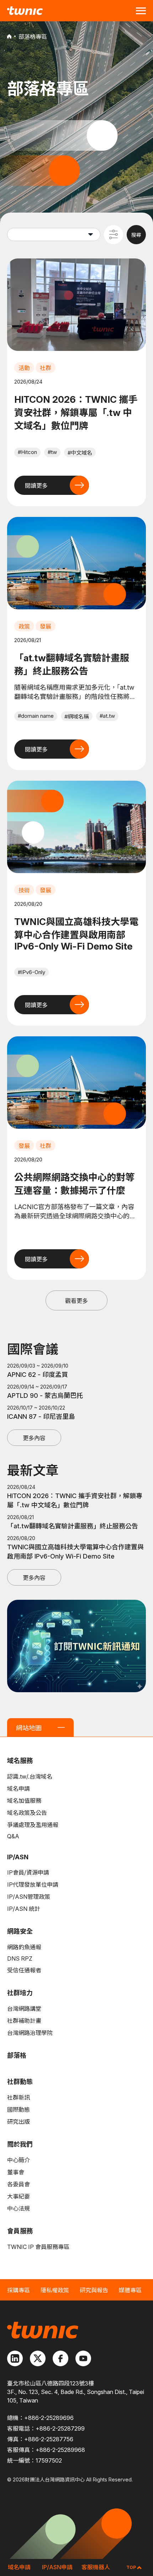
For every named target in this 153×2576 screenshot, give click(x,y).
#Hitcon (27, 452)
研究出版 (19, 2122)
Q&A (13, 1836)
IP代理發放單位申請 (33, 1885)
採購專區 (19, 2290)
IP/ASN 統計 (24, 1909)
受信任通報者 (24, 1970)
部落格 (17, 2055)
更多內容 (34, 1438)
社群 (46, 368)
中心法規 (19, 2208)
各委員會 (19, 2184)
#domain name (36, 716)
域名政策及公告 (27, 1813)
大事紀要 (19, 2196)
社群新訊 (19, 2097)
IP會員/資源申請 (28, 1872)
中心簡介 (19, 2160)
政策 (24, 626)
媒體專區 (130, 2290)
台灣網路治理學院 (30, 2033)
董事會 (16, 2172)
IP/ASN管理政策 (29, 1897)
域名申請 (19, 1789)
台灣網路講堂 (24, 2009)
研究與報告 (94, 2290)
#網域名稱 (77, 717)
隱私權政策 (55, 2290)
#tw (52, 452)
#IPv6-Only (31, 972)
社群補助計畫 (24, 2021)
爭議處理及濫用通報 (33, 1825)
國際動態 (19, 2110)
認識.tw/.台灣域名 (30, 1776)
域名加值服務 (24, 1801)
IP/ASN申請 (57, 2567)
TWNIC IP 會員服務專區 (38, 2247)
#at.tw (107, 716)
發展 (46, 626)
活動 (24, 368)
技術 (24, 890)
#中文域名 (80, 453)
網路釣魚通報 (24, 1947)
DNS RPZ (20, 1958)
